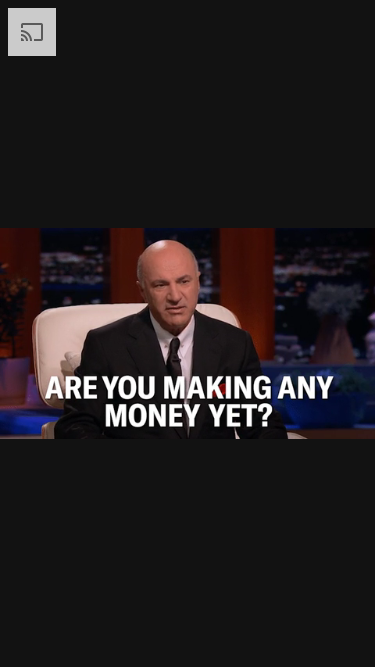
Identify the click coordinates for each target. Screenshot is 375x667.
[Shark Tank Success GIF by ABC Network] (187, 333)
